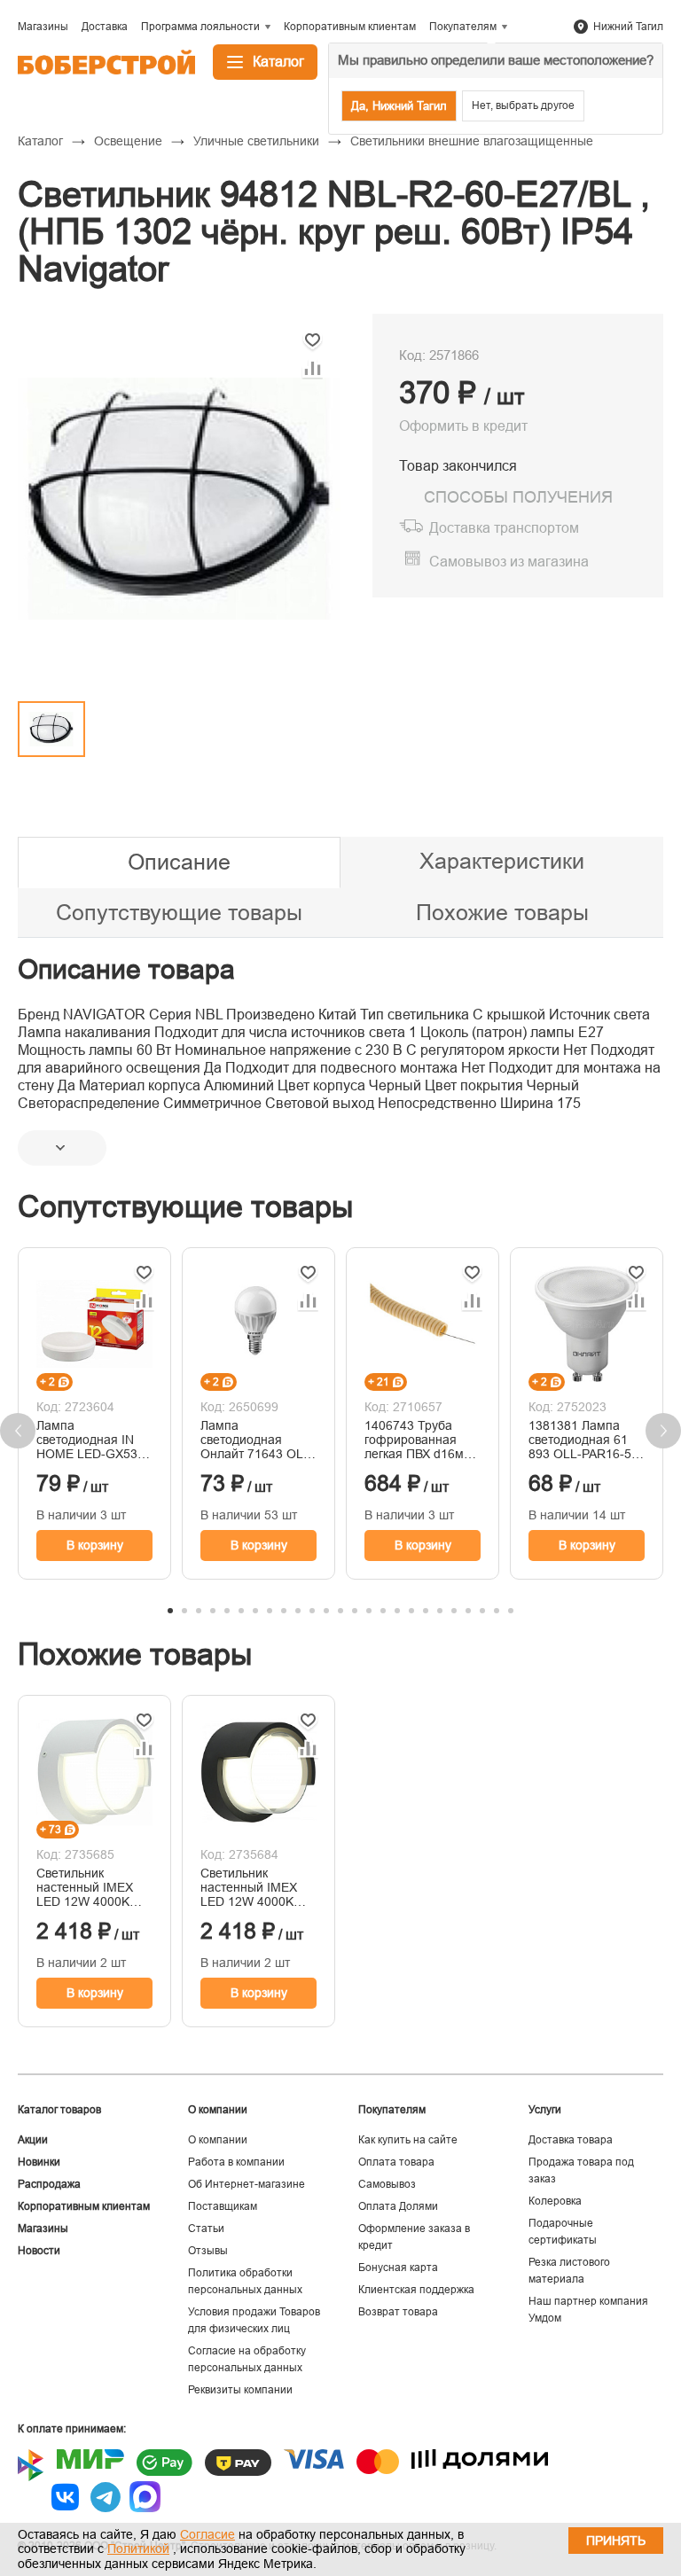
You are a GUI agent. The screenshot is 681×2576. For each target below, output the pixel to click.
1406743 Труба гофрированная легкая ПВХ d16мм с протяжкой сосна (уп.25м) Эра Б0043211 (419, 1440)
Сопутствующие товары (179, 912)
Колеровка (555, 2201)
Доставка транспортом (504, 528)
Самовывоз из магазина (509, 562)
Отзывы (208, 2251)
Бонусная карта (398, 2268)
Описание (179, 862)
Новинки (39, 2162)
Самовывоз (387, 2184)
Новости (39, 2251)
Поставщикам (223, 2206)
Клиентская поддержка (416, 2290)
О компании (218, 2140)
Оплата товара (396, 2162)
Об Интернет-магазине (247, 2184)
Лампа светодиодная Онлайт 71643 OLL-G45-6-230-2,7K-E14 (258, 1440)
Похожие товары (502, 912)
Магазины (43, 2229)
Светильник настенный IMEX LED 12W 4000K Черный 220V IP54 (254, 1887)
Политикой (138, 2549)
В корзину (95, 1545)
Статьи (206, 2229)
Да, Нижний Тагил (399, 106)
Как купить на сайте (408, 2140)
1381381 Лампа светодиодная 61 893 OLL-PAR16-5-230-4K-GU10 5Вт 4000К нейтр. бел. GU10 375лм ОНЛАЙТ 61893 (582, 1440)
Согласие (207, 2534)
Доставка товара (571, 2140)
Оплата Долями (398, 2206)
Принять (616, 2541)
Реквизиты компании (240, 2390)
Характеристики (502, 861)
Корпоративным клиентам (84, 2206)
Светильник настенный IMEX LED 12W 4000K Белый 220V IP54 (86, 1887)
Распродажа (49, 2184)
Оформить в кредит (463, 426)
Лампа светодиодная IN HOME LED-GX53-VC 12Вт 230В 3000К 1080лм (89, 1440)
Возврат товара (398, 2312)
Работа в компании (236, 2162)
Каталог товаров (59, 2110)
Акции (33, 2140)
